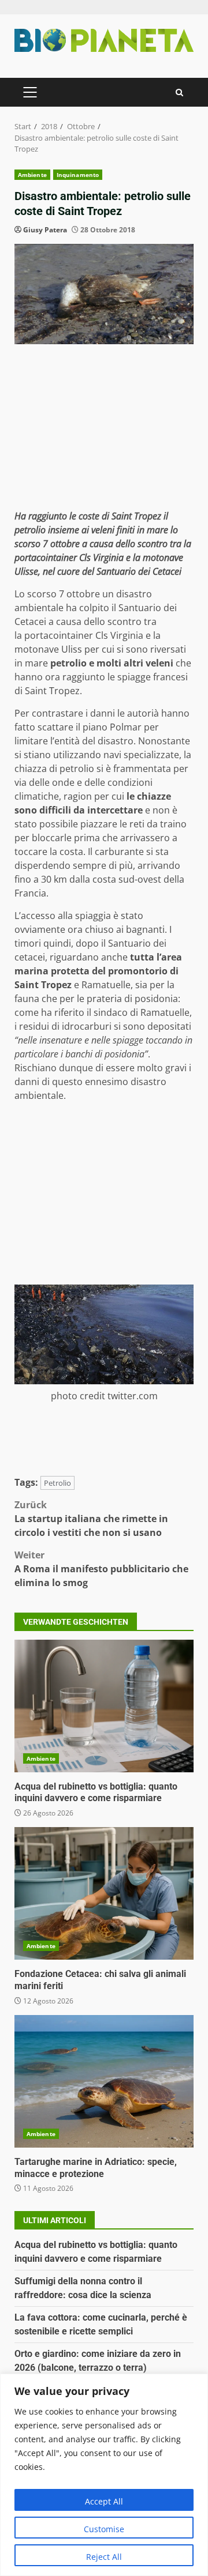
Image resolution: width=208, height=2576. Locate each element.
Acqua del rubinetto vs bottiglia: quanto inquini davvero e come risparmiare (104, 1706)
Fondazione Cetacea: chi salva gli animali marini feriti (104, 1893)
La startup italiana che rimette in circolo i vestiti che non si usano (91, 1519)
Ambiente (32, 175)
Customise (104, 2529)
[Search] (179, 93)
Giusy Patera (45, 230)
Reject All (104, 2557)
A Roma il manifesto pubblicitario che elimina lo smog (101, 1569)
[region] (104, 2475)
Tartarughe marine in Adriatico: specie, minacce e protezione (104, 2081)
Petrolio (57, 1483)
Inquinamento (78, 175)
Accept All (104, 2501)
